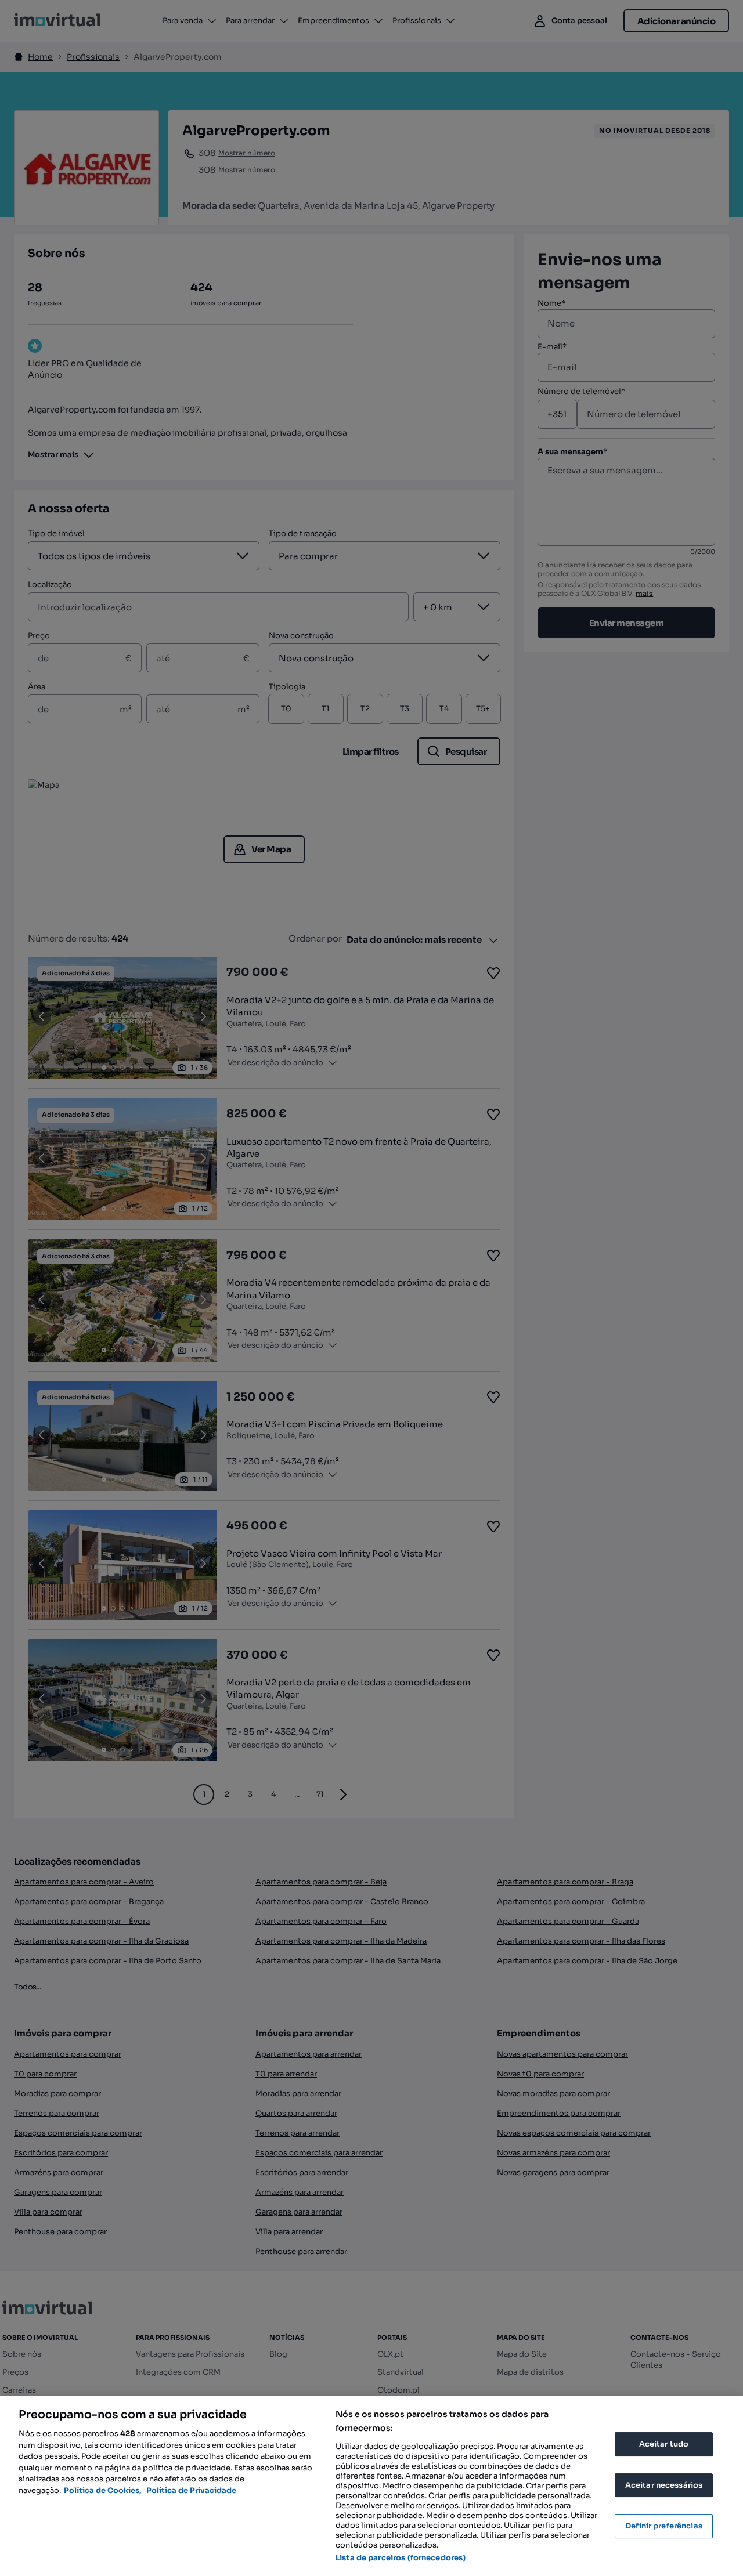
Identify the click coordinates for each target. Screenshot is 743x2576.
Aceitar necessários (664, 2485)
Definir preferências (664, 2526)
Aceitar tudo (664, 2444)
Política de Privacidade (191, 2490)
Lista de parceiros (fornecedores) (401, 2558)
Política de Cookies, (104, 2490)
